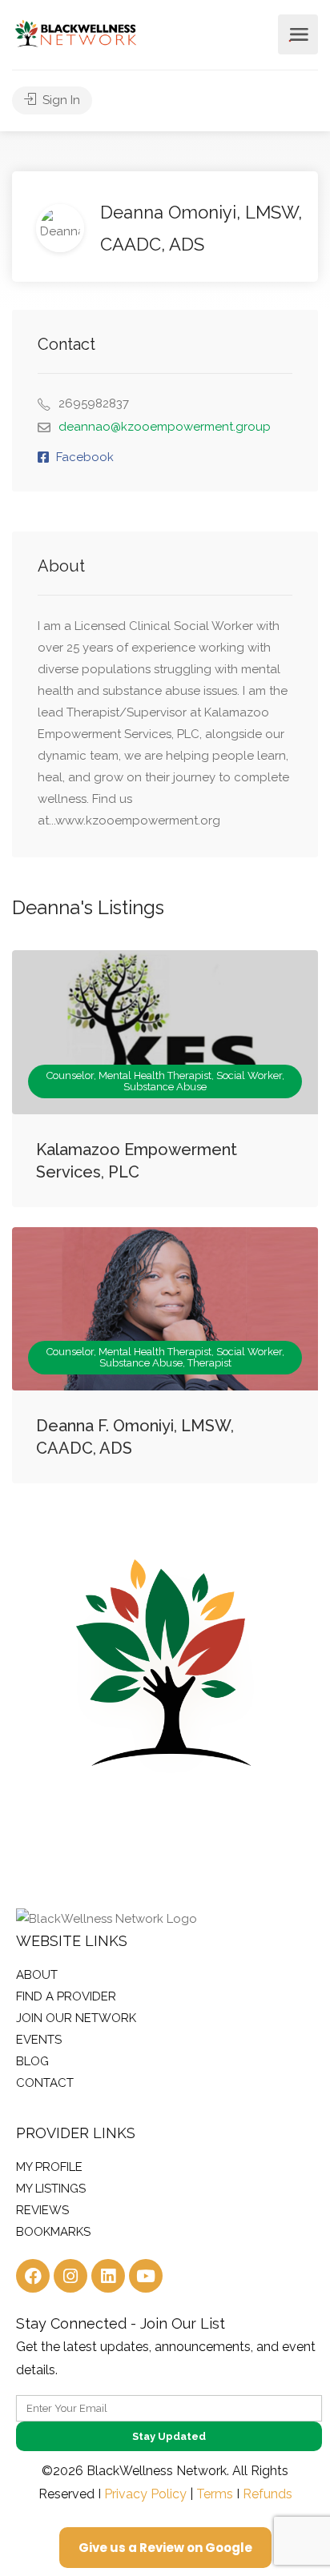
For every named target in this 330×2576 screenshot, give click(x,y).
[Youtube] (146, 2276)
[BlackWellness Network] (75, 32)
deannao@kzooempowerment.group (165, 427)
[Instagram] (70, 2276)
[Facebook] (33, 2276)
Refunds (268, 2494)
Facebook (85, 457)
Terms (215, 2494)
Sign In (60, 100)
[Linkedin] (108, 2276)
